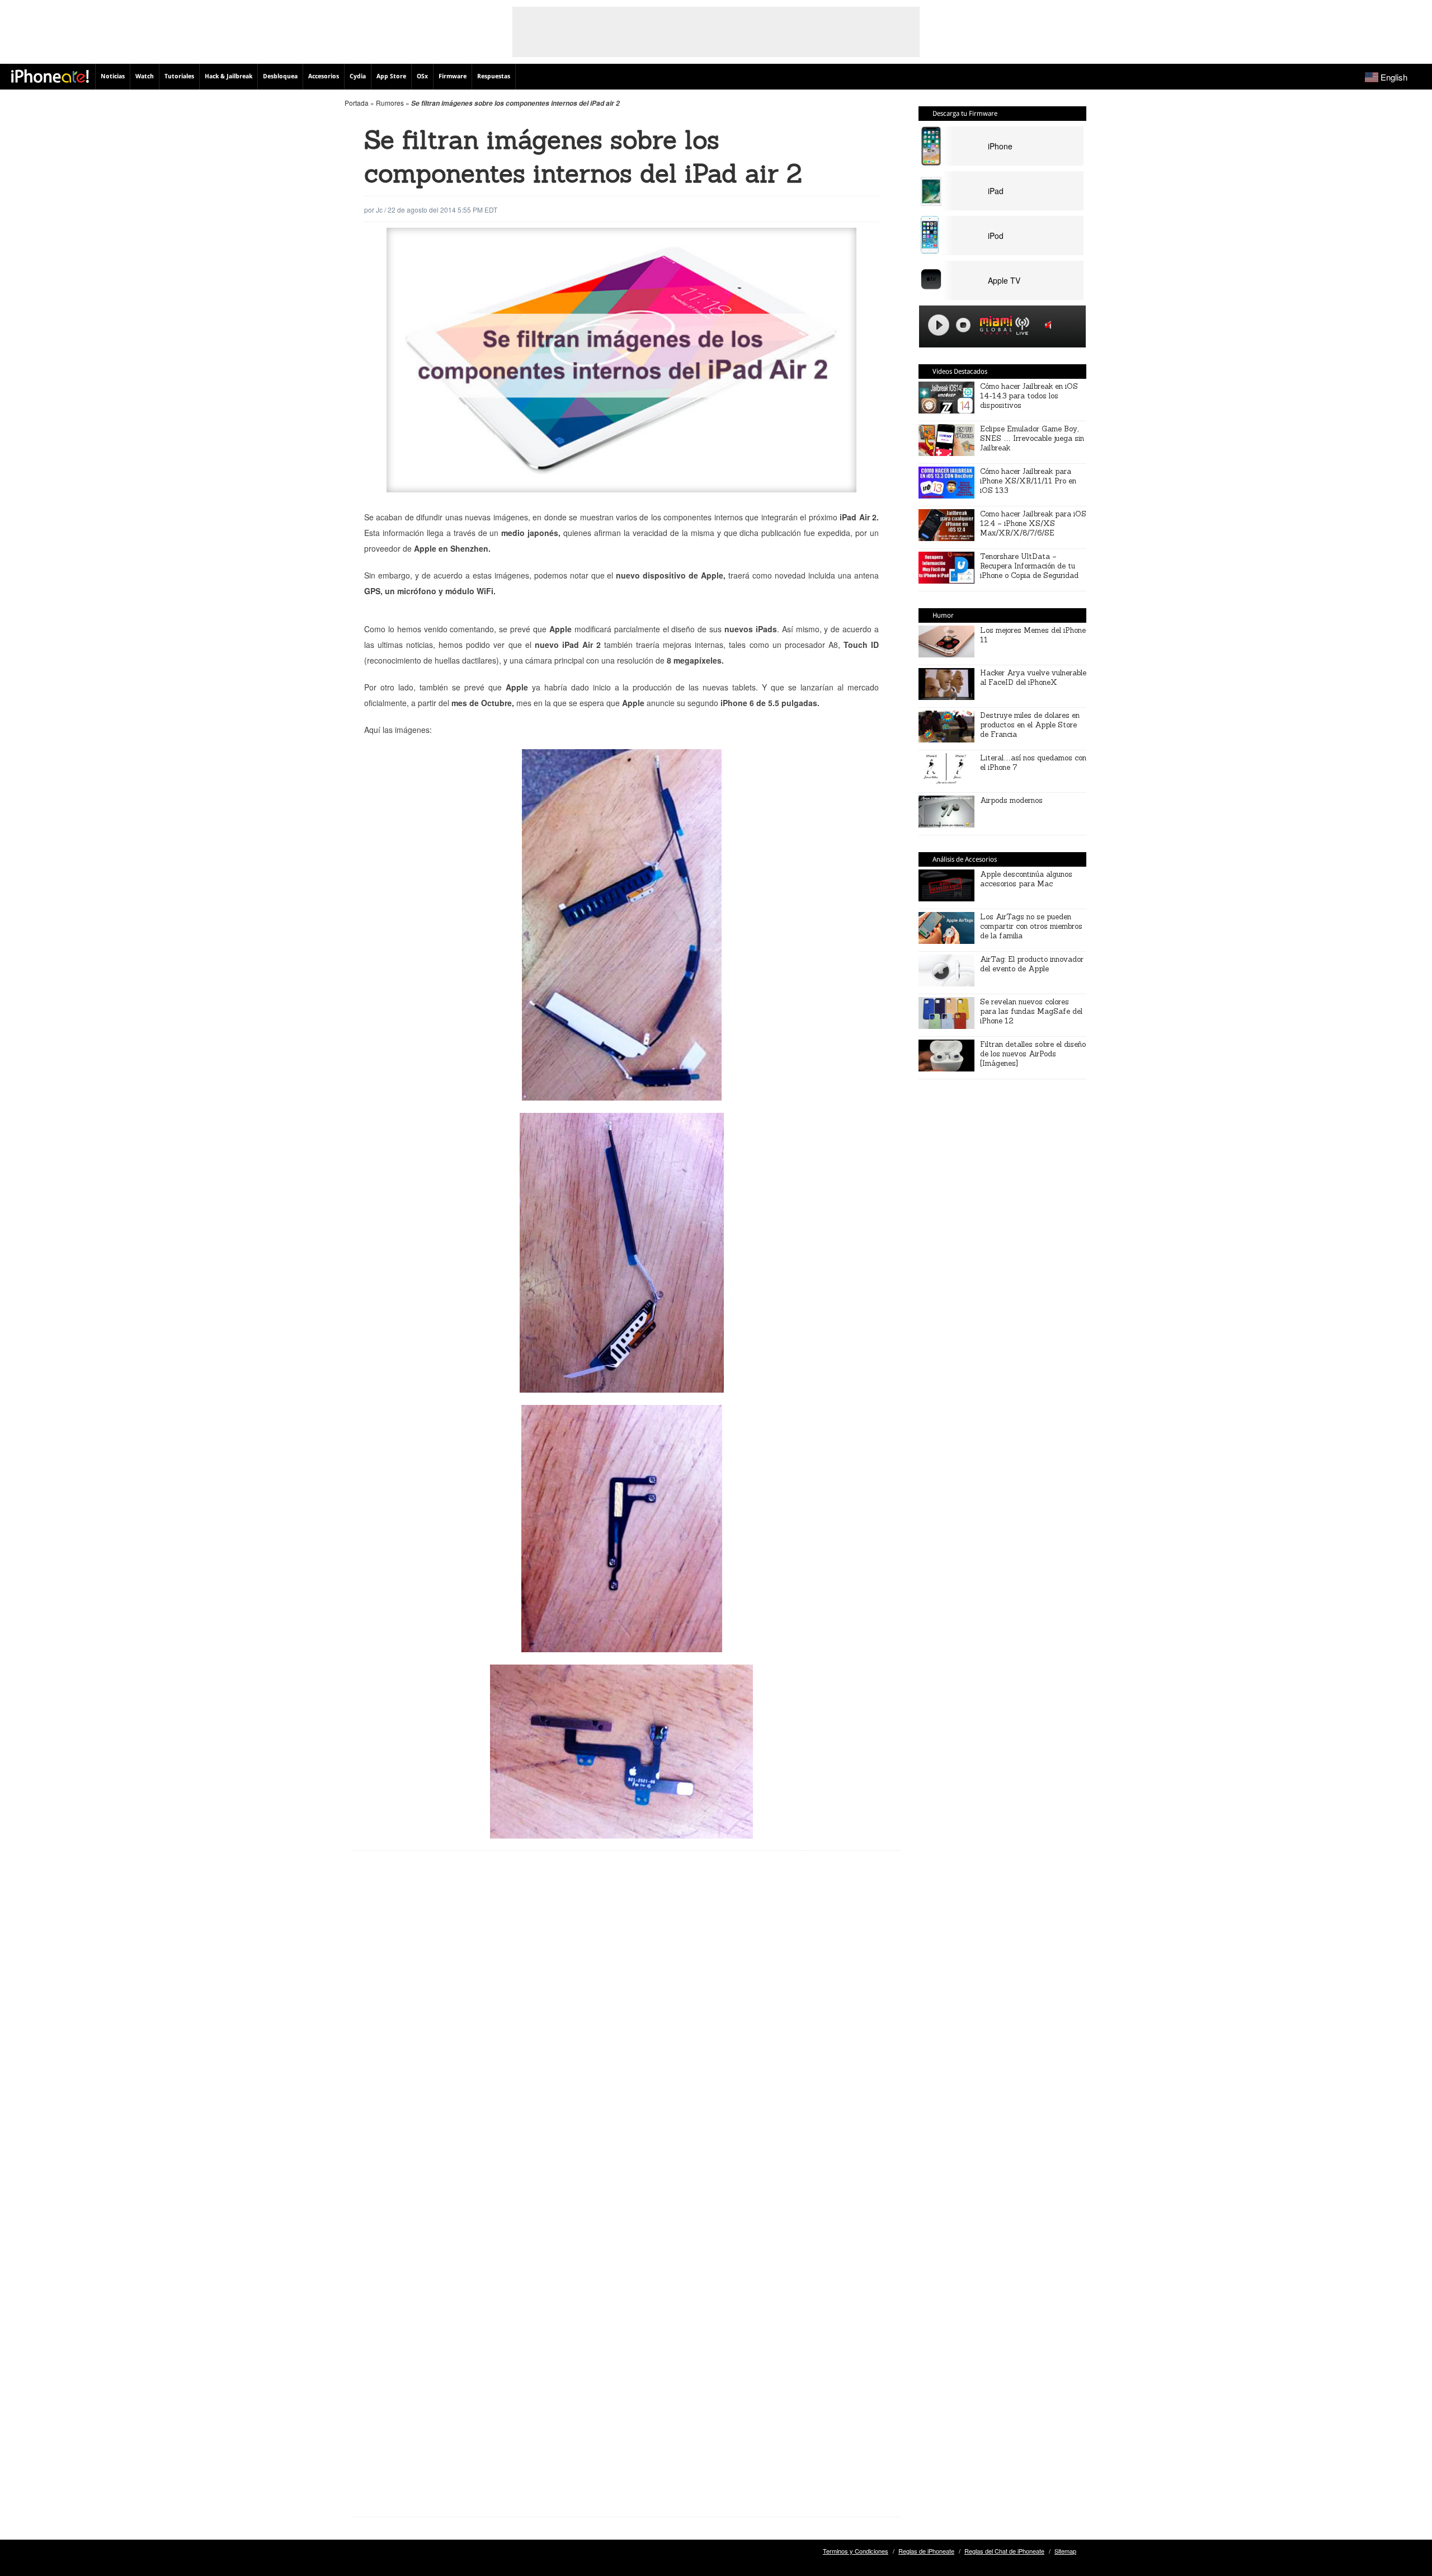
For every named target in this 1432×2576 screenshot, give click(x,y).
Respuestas (494, 76)
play (939, 325)
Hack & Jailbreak (229, 76)
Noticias (113, 76)
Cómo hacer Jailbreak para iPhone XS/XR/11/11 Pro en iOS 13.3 (1028, 481)
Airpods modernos (1011, 800)
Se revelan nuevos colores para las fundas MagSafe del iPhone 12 (1031, 1011)
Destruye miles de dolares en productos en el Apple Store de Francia (1030, 725)
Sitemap (1065, 2551)
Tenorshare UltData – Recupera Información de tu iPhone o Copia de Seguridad (1029, 566)
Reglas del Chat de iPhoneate (1004, 2551)
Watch (145, 76)
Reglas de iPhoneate (926, 2551)
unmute (1050, 325)
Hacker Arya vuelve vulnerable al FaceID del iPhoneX (1033, 678)
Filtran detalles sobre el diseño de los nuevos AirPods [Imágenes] (1033, 1054)
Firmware (453, 76)
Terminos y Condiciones (856, 2551)
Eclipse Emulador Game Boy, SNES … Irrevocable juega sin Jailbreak (1032, 438)
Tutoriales (179, 76)
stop (963, 325)
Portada (357, 103)
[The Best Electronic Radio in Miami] (993, 327)
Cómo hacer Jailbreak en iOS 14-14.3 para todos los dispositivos (1029, 396)
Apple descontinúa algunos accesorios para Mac (1026, 879)
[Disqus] (627, 2039)
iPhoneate (50, 76)
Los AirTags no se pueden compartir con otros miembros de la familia (1031, 926)
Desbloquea (280, 76)
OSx (422, 76)
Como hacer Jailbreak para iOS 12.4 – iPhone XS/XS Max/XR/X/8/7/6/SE (1033, 523)
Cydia (358, 76)
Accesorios (324, 76)
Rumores (390, 103)
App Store (391, 76)
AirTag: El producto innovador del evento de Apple (1032, 964)
